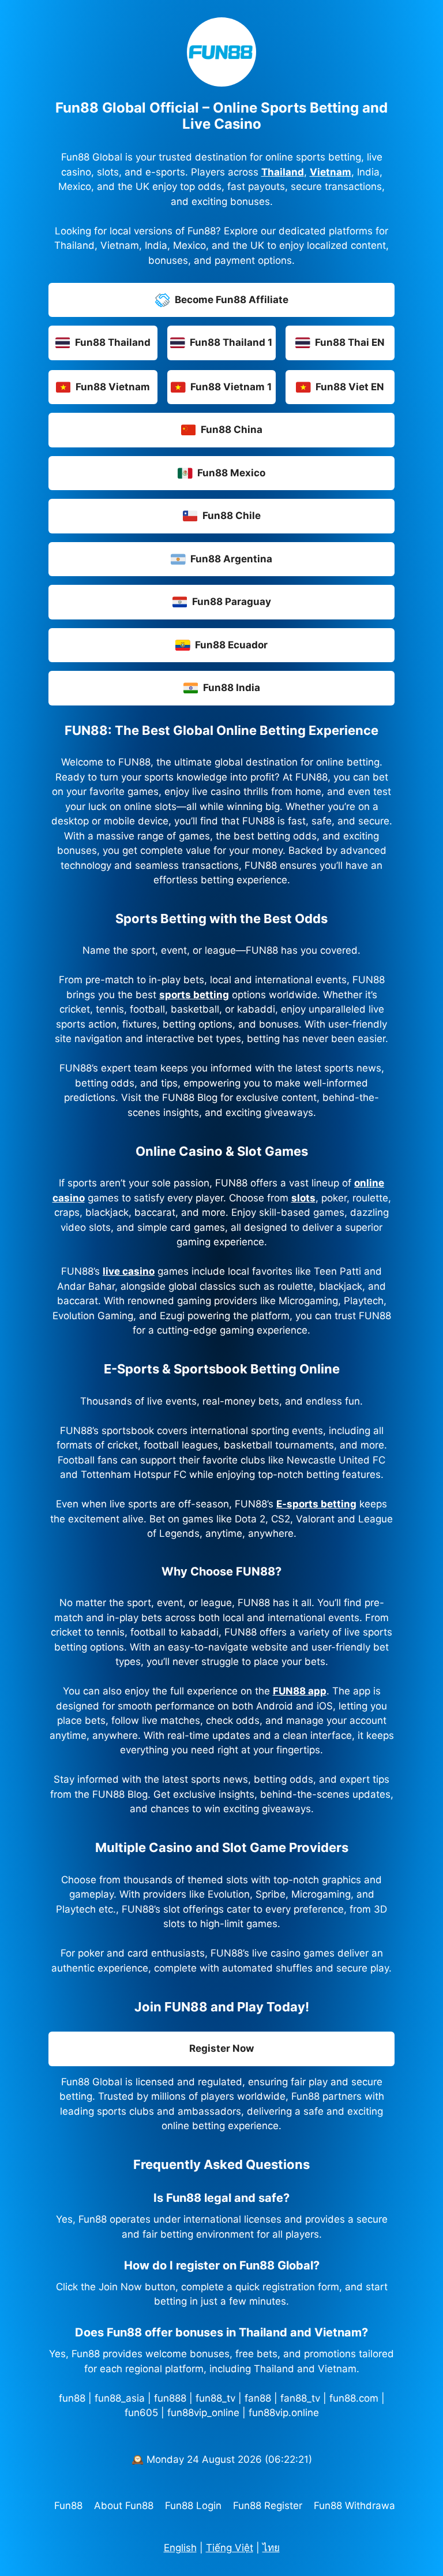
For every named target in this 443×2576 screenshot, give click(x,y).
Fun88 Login (193, 2506)
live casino (129, 1271)
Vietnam (331, 172)
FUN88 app (300, 1691)
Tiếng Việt (230, 2548)
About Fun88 (124, 2506)
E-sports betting (316, 1504)
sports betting (194, 995)
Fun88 (68, 2506)
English (180, 2548)
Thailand (283, 172)
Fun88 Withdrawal (356, 2506)
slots (303, 1198)
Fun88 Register (268, 2506)
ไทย (271, 2548)
